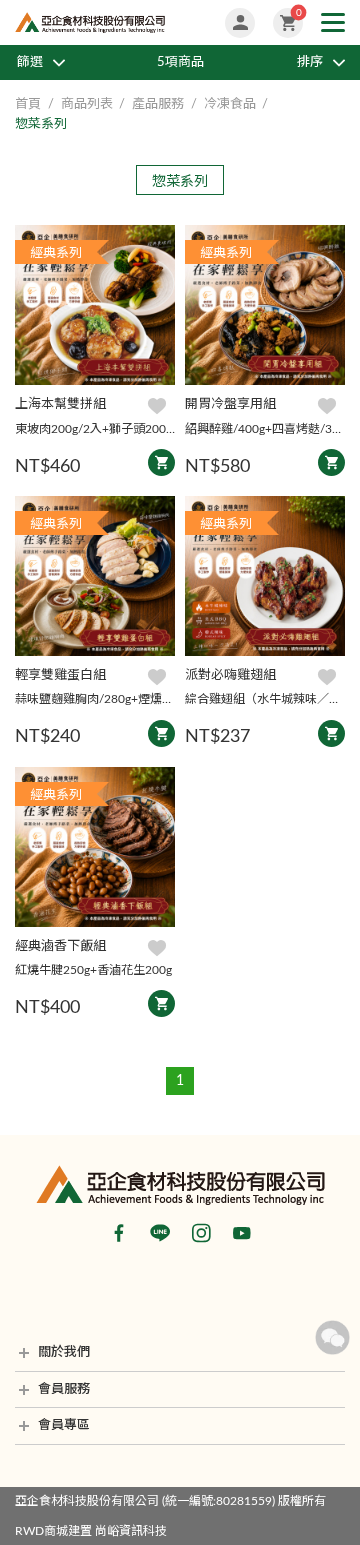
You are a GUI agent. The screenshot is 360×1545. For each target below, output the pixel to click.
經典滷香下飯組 (60, 946)
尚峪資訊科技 (131, 1531)
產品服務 (158, 104)
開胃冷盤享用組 (230, 404)
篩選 (30, 62)
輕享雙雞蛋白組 (60, 675)
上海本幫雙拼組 (60, 404)
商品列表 (87, 104)
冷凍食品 (230, 104)
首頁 (28, 104)
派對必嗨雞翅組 (230, 675)
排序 (310, 62)
